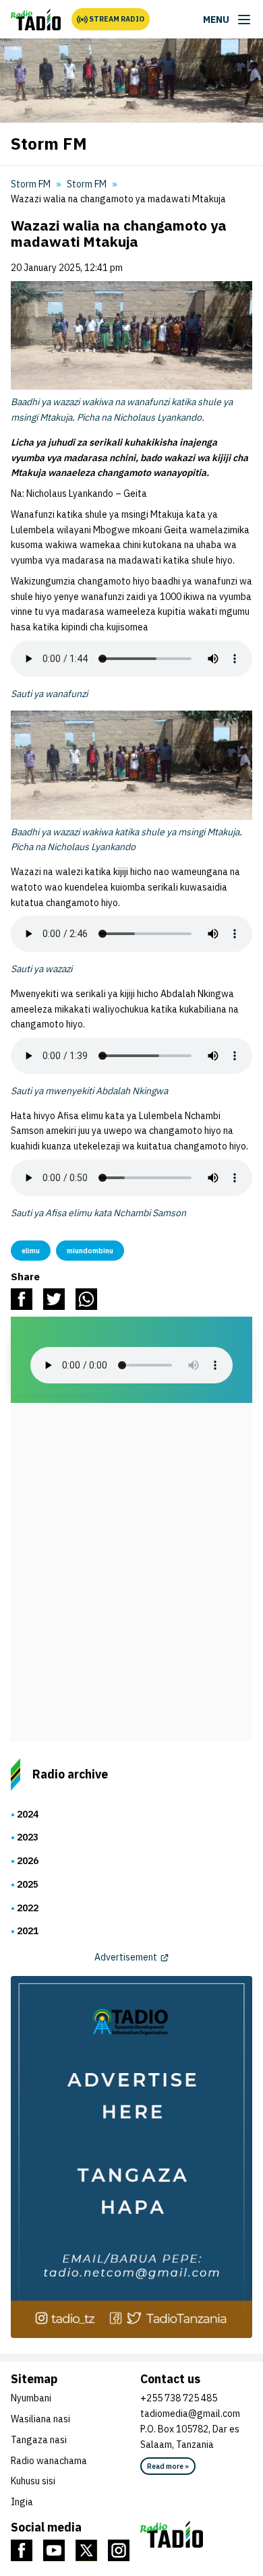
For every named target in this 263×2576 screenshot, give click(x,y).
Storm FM (87, 184)
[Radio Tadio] (196, 2534)
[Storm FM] (36, 20)
